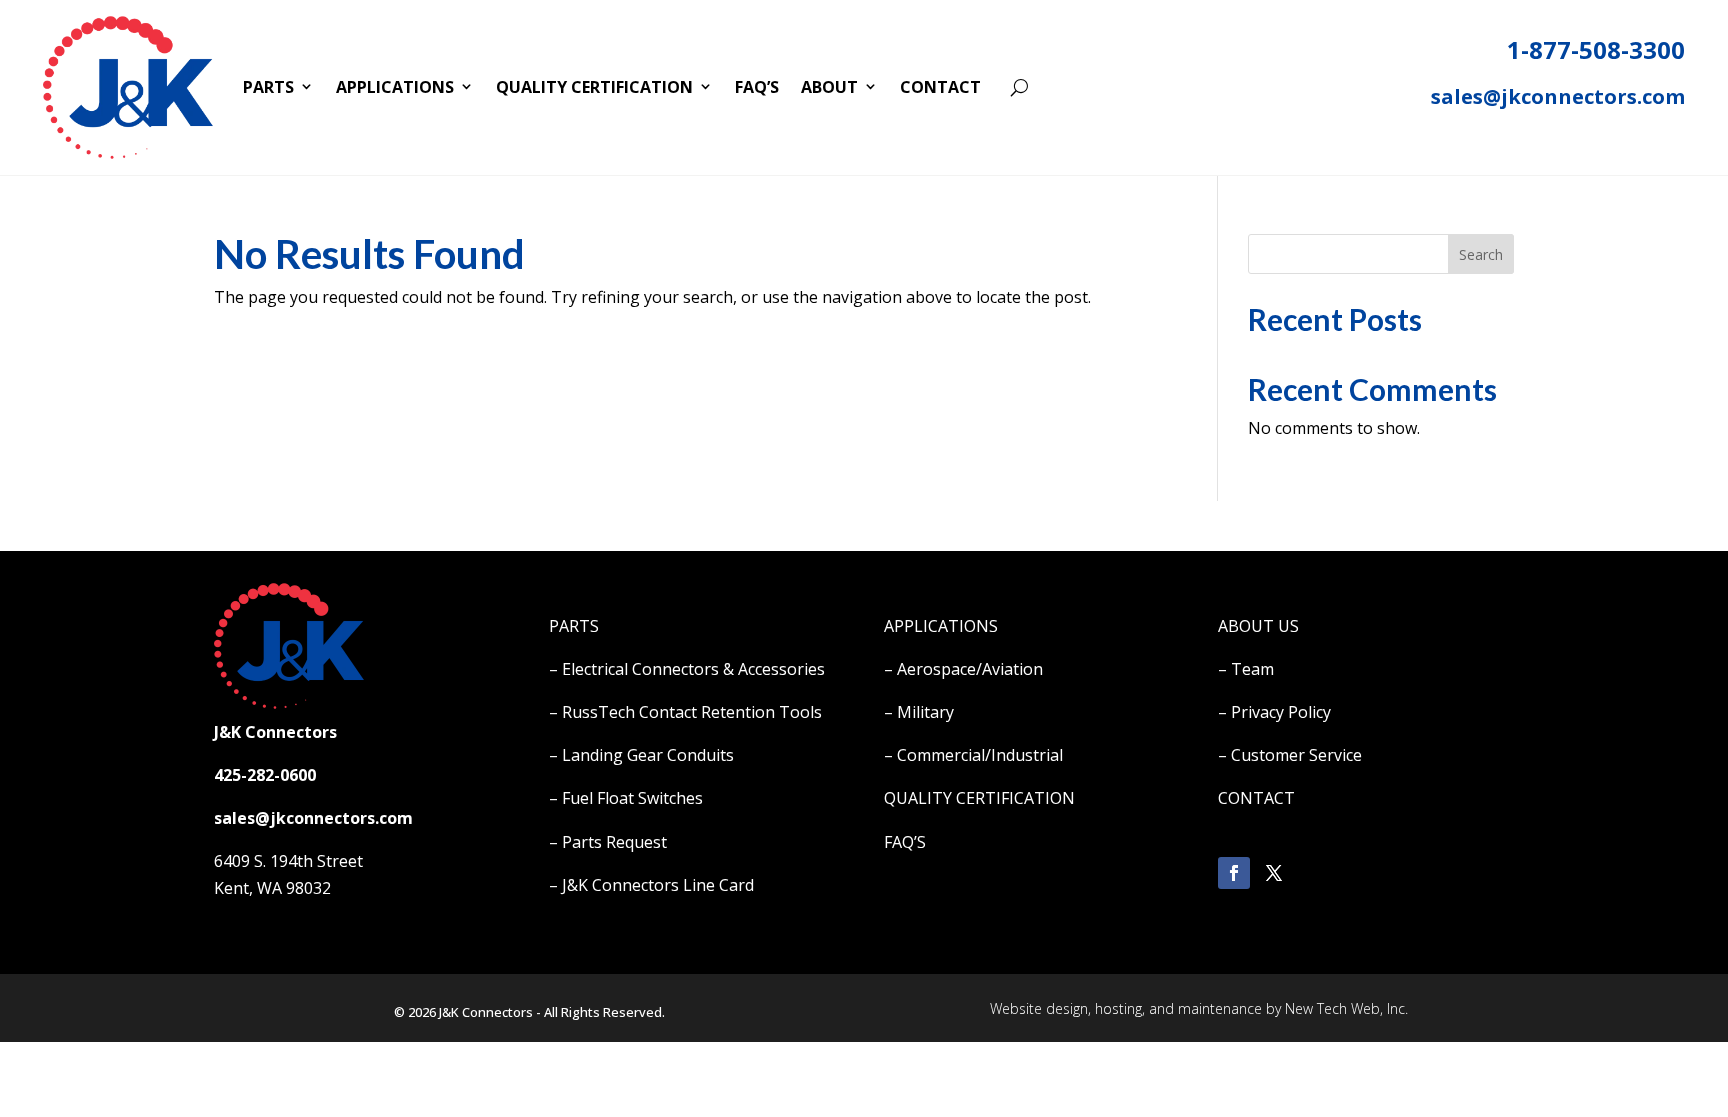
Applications (395, 87)
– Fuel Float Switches (626, 798)
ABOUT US (1258, 626)
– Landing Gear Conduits (641, 755)
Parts (268, 87)
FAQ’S (905, 842)
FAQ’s (757, 87)
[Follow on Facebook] (1234, 873)
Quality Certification (594, 87)
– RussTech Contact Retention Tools (685, 712)
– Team (1246, 669)
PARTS (574, 626)
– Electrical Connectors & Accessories (687, 669)
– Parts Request (608, 842)
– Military (919, 712)
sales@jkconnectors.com (1558, 96)
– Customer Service (1290, 755)
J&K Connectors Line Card (658, 885)
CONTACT (1256, 798)
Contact (940, 87)
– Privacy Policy (1274, 712)
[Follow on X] (1274, 873)
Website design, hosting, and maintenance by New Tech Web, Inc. (1199, 1008)
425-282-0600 (265, 775)
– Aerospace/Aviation (963, 669)
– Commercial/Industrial (973, 755)
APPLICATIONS (941, 626)
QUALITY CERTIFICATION (979, 798)
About (829, 87)
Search (1481, 254)
